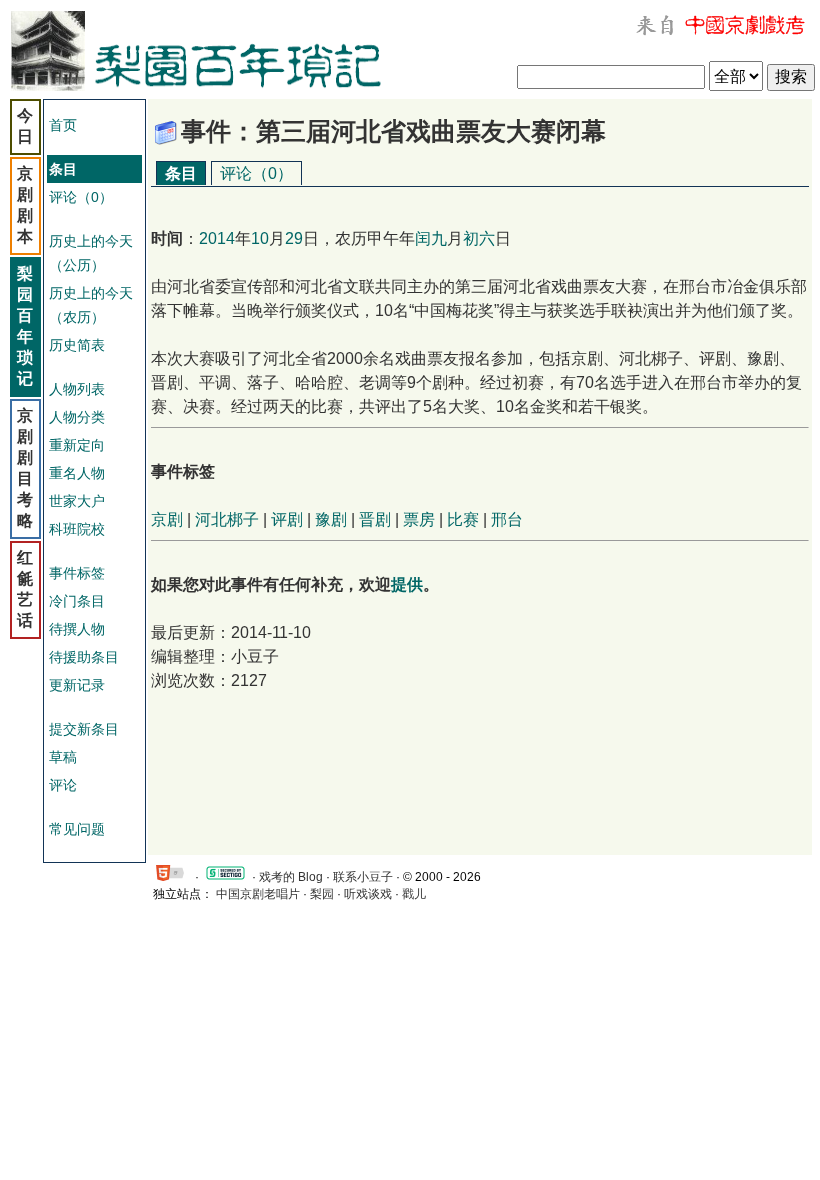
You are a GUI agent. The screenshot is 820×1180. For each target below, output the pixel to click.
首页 (63, 125)
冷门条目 (77, 601)
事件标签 (77, 573)
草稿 (63, 757)
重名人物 (77, 473)
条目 (181, 173)
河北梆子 (227, 519)
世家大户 (77, 501)
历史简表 (77, 345)
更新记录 (77, 685)
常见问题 (77, 829)
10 (260, 238)
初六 (479, 238)
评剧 (287, 519)
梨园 (322, 894)
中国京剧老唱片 (258, 894)
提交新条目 (84, 729)
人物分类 (77, 417)
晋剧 (375, 519)
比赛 (463, 519)
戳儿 (414, 894)
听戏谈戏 (368, 894)
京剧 (167, 519)
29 (294, 238)
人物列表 (77, 389)
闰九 (431, 238)
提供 (407, 584)
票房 (419, 519)
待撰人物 (77, 629)
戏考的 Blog (291, 877)
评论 (63, 785)
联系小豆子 (363, 877)
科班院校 (77, 529)
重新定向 (77, 445)
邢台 (507, 519)
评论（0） (81, 197)
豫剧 (331, 519)
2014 (217, 238)
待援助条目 (84, 657)
